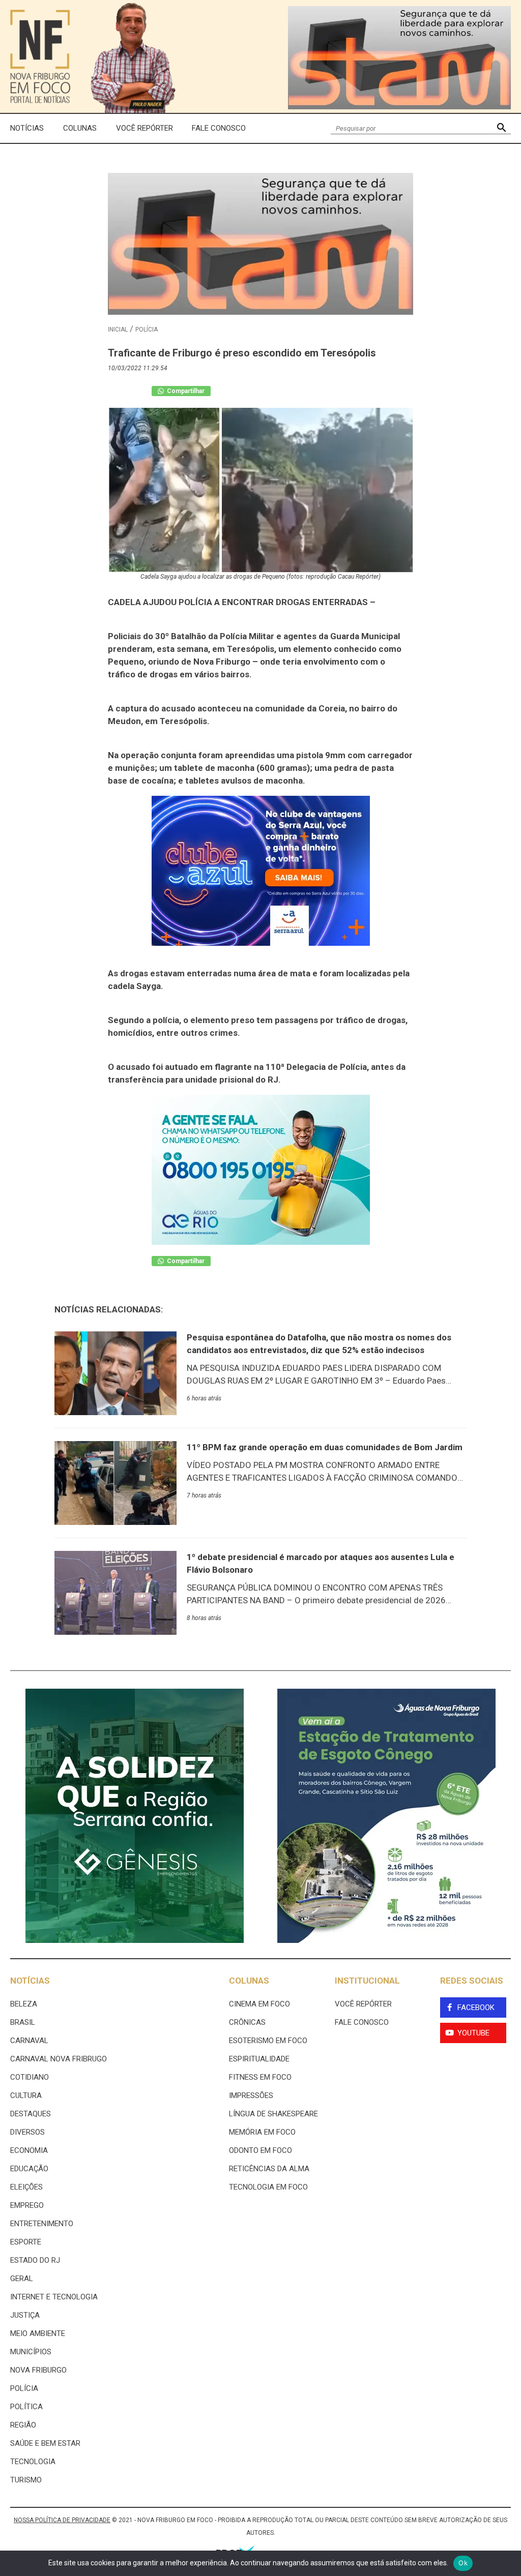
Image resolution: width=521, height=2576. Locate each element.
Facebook (476, 2008)
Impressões (251, 2095)
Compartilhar (185, 391)
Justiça (25, 2315)
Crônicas (247, 2022)
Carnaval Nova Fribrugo (59, 2059)
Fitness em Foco (260, 2077)
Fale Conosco (219, 128)
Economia (29, 2150)
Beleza (24, 2004)
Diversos (27, 2132)
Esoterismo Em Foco (268, 2041)
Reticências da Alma (269, 2169)
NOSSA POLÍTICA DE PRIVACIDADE (62, 2520)
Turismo (26, 2480)
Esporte (26, 2242)
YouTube (473, 2033)
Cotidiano (30, 2077)
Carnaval (29, 2041)
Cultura (26, 2095)
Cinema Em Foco (259, 2004)
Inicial (118, 330)
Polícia (147, 330)
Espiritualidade (259, 2059)
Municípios (31, 2352)
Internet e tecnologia (54, 2297)
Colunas (80, 128)
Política (26, 2407)
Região (23, 2425)
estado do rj (35, 2260)
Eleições (26, 2187)
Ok (463, 2563)
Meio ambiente (38, 2333)
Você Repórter (144, 128)
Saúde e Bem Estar (45, 2443)
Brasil (23, 2022)
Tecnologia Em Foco (268, 2187)
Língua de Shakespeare (273, 2114)
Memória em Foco (262, 2132)
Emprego (27, 2205)
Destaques (31, 2114)
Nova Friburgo (38, 2370)
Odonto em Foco (260, 2150)
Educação (29, 2169)
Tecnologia (33, 2462)
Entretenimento (42, 2224)
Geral (22, 2279)
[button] (501, 128)
